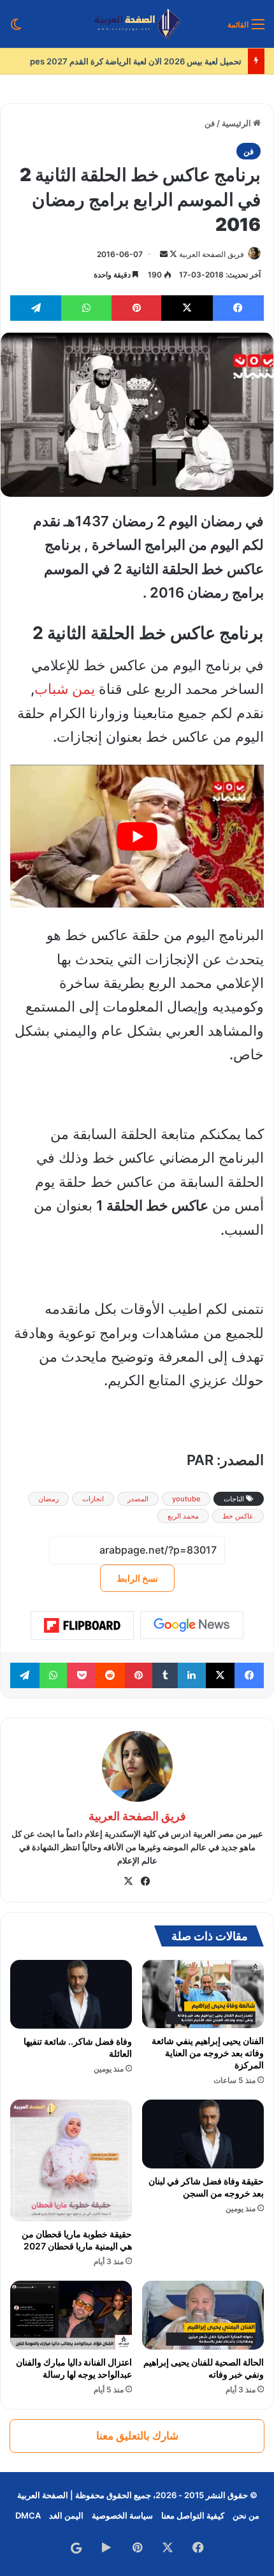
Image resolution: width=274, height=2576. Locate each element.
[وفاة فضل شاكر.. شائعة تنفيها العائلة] (71, 1994)
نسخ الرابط (137, 1578)
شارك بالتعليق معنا (137, 2436)
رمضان (48, 1499)
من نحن (246, 2515)
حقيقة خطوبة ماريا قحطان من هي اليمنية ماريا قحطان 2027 (77, 2240)
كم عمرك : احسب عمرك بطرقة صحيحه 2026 (157, 61)
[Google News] (192, 1625)
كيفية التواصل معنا (193, 2515)
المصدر (138, 1499)
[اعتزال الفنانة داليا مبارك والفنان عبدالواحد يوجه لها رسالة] (71, 2315)
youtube (186, 1499)
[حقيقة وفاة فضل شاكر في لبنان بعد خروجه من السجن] (203, 2134)
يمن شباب (65, 689)
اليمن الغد (66, 2515)
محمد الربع (183, 1516)
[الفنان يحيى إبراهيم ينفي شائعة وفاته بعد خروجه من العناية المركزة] (203, 1994)
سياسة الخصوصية (122, 2515)
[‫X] (129, 1881)
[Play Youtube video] (137, 836)
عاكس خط (238, 1516)
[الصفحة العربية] (137, 24)
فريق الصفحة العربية (212, 254)
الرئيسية (237, 123)
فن (210, 123)
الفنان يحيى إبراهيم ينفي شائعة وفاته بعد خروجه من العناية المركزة (208, 2053)
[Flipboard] (82, 1626)
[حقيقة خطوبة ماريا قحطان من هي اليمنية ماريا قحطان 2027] (71, 2160)
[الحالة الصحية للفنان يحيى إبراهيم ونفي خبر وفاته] (203, 2315)
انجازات (93, 1499)
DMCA (28, 2515)
